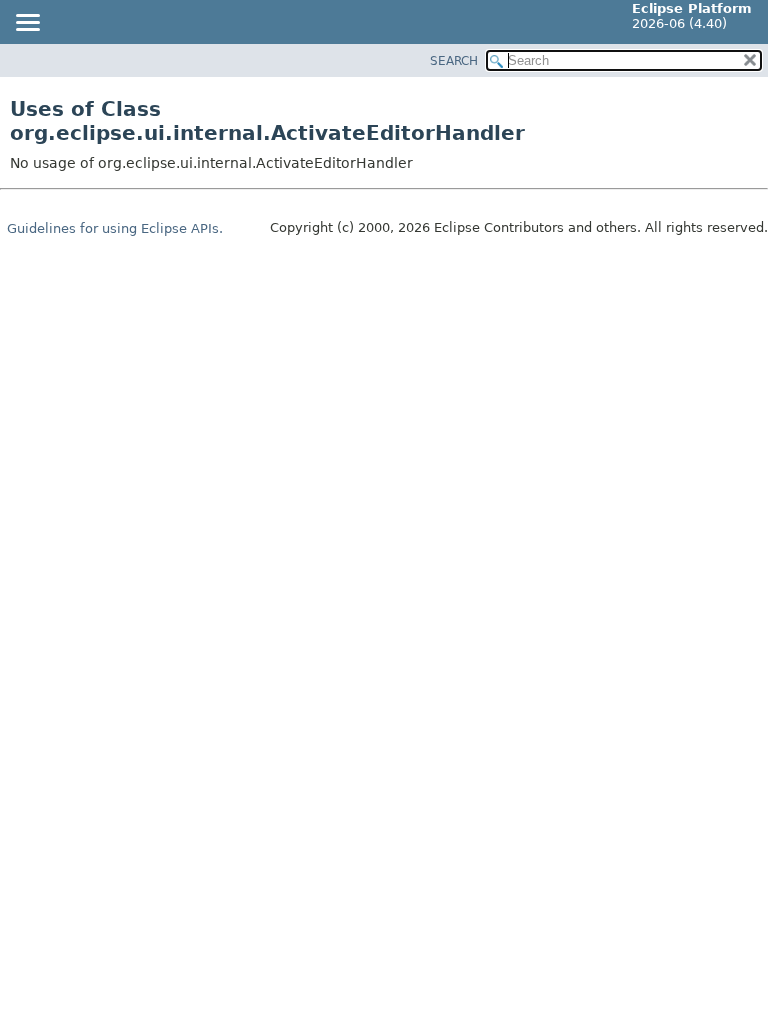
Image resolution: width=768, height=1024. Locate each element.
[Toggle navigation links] (27, 24)
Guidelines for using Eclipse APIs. (115, 228)
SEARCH (454, 61)
